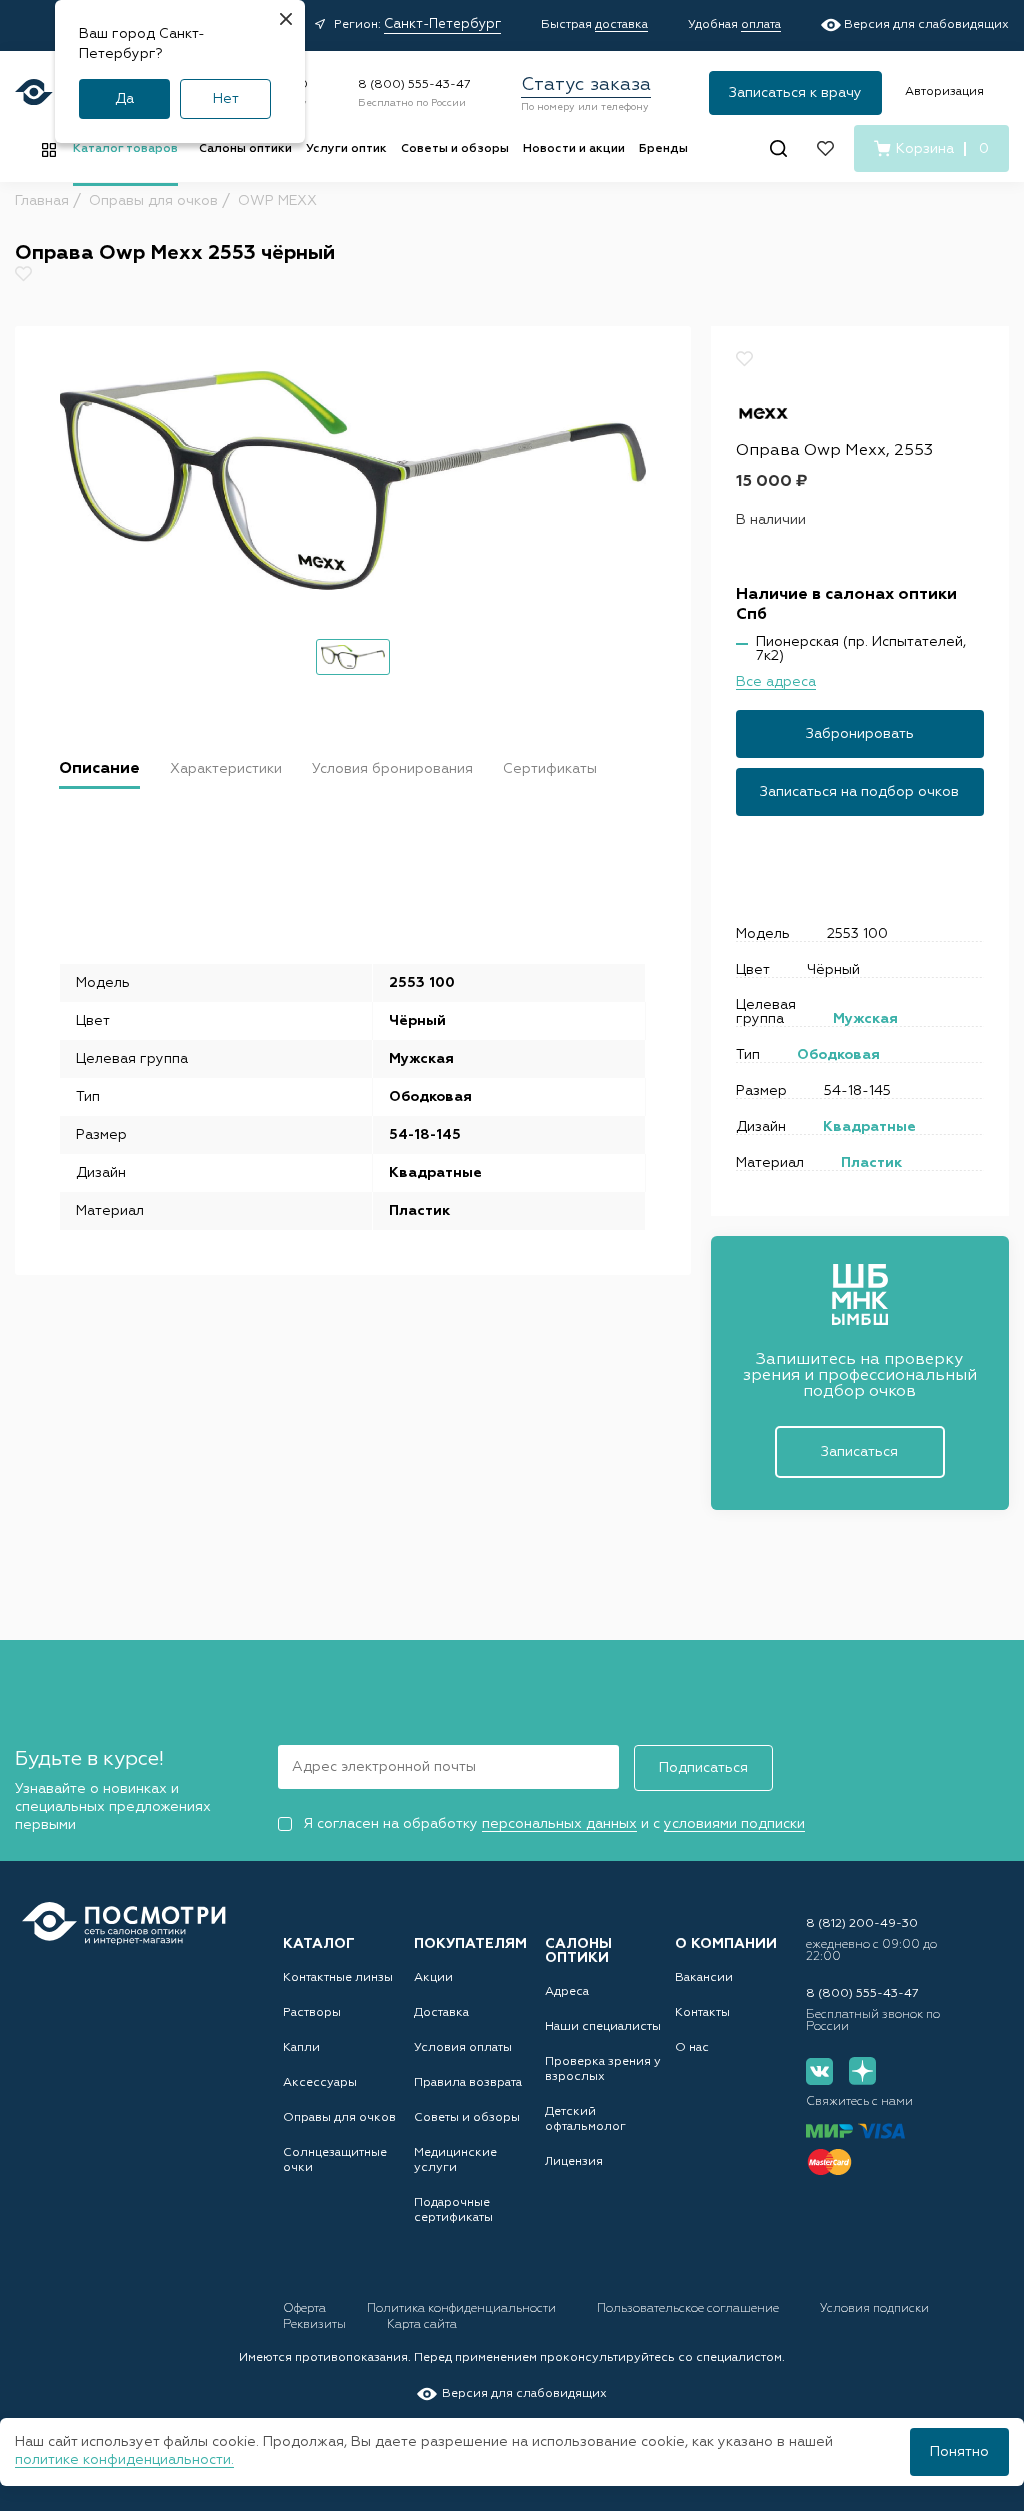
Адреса (567, 1992)
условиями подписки (734, 1824)
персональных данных (559, 1824)
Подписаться (703, 1768)
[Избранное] (825, 148)
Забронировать (860, 734)
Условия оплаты (463, 2048)
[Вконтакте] (819, 2071)
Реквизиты (316, 2325)
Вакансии (704, 1978)
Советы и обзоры (455, 149)
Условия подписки (874, 2309)
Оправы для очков (339, 2118)
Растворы (312, 2013)
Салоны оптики (245, 149)
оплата (761, 25)
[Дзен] (862, 2070)
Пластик (871, 1163)
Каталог (319, 1944)
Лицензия (574, 2162)
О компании (726, 1944)
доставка (621, 25)
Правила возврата (468, 2083)
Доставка (441, 2013)
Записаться (859, 1452)
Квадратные (869, 1127)
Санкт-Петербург (442, 24)
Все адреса (776, 682)
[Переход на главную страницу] (124, 1923)
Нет (226, 99)
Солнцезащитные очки (335, 2160)
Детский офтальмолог (585, 2119)
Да (124, 99)
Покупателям (470, 1944)
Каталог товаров (125, 149)
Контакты (702, 2013)
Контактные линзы (338, 1978)
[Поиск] (778, 148)
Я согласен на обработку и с (554, 1824)
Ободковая (838, 1055)
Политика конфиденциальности (463, 2309)
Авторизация (944, 92)
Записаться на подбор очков (859, 792)
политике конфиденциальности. (124, 2460)
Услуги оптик (346, 149)
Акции (433, 1978)
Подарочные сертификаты (453, 2210)
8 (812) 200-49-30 (862, 1924)
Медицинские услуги (455, 2160)
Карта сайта (422, 2325)
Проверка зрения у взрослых (603, 2069)
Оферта (306, 2309)
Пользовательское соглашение (689, 2309)
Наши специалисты (603, 2027)
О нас (692, 2048)
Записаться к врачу (795, 93)
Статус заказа (586, 85)
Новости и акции (574, 149)
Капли (301, 2048)
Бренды (663, 149)
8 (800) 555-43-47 (414, 85)
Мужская (865, 1019)
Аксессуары (320, 2083)
